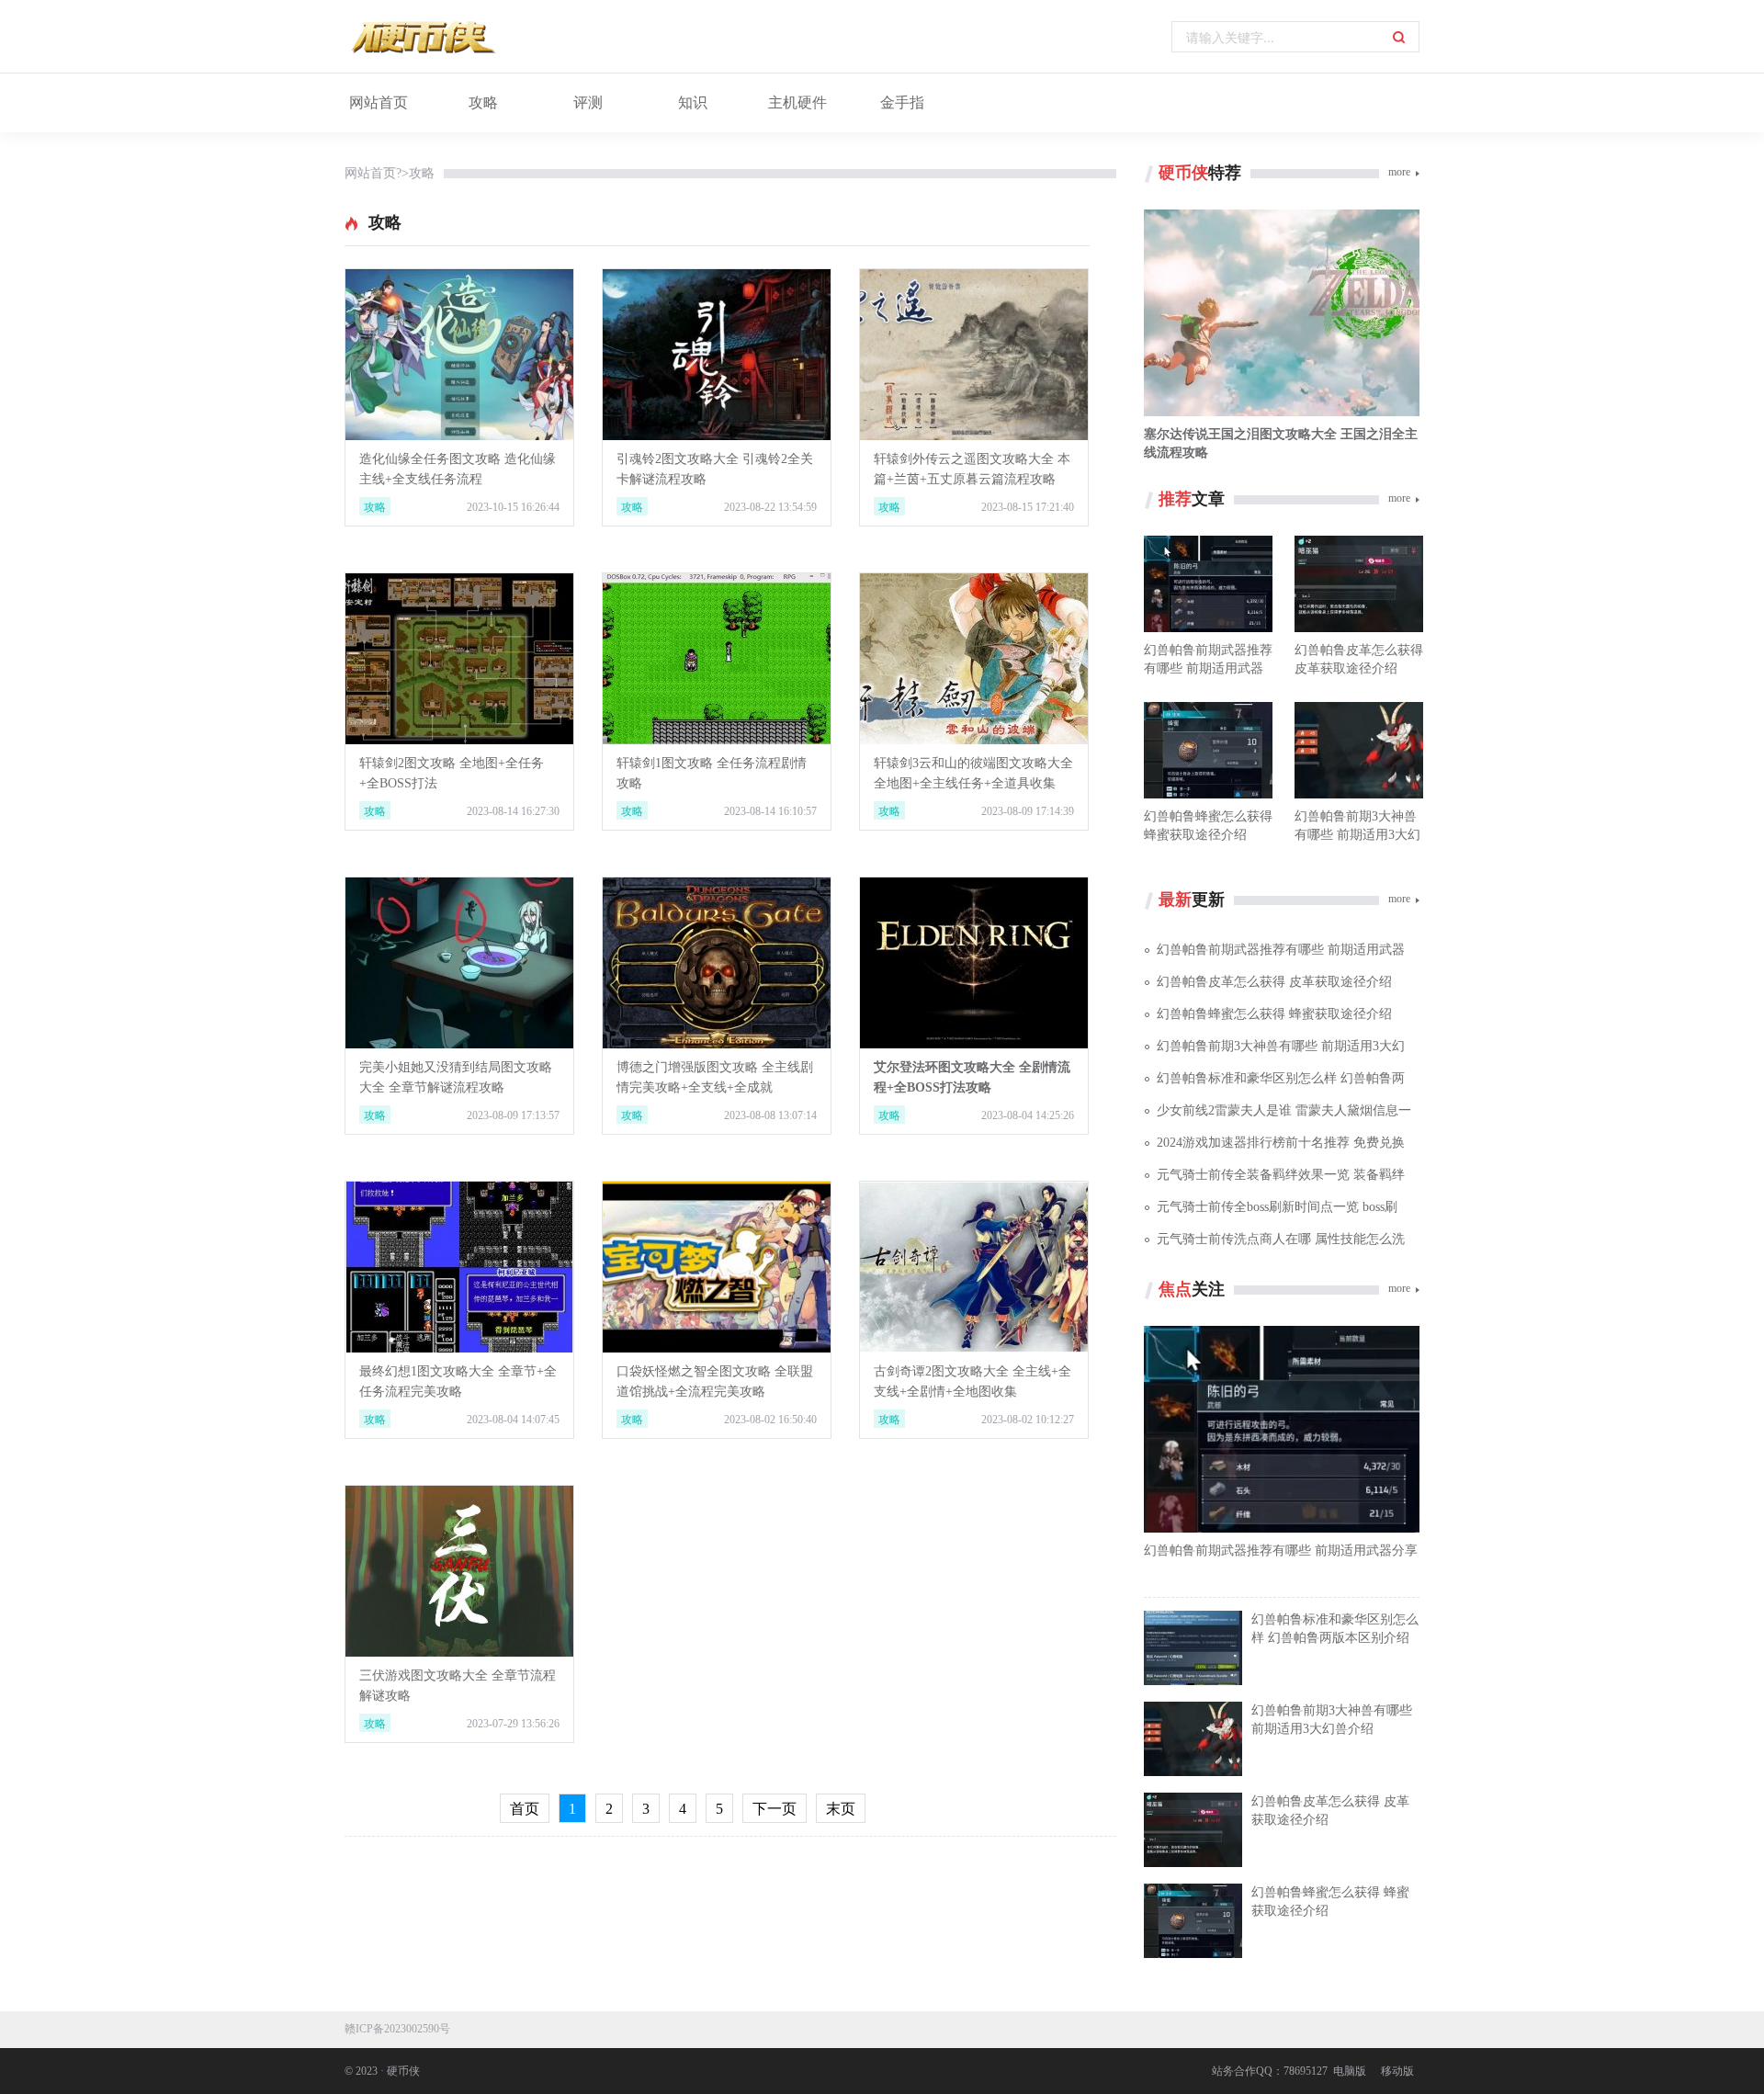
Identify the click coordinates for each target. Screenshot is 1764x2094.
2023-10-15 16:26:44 (513, 507)
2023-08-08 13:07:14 (770, 1115)
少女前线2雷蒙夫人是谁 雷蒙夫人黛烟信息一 (1284, 1110)
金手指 (902, 102)
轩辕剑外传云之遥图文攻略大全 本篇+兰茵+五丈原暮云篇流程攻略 (972, 469)
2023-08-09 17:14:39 (1028, 811)
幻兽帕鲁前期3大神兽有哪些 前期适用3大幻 (1281, 1046)
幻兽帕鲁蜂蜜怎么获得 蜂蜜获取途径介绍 (1274, 1014)
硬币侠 (1183, 173)
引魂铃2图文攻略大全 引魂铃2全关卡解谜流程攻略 (715, 469)
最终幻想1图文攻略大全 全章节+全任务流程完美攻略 (458, 1381)
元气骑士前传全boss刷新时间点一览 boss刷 (1277, 1207)
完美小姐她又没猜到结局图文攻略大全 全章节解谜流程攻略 (456, 1077)
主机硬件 (797, 102)
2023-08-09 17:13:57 (513, 1115)
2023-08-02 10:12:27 (1028, 1420)
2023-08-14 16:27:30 (513, 811)
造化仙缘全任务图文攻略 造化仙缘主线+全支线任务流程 (458, 469)
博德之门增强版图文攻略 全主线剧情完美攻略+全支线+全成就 (715, 1077)
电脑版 (1350, 2071)
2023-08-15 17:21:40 (1028, 507)
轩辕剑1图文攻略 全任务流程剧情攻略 (712, 773)
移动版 (1397, 2071)
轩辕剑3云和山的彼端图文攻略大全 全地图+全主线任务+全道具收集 (973, 773)
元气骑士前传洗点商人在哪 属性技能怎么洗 (1281, 1239)
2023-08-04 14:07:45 (513, 1420)
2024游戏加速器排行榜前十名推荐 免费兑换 (1281, 1143)
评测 (588, 102)
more (1399, 172)
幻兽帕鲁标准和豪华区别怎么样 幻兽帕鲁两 (1281, 1078)
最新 (1175, 900)
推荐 (1175, 499)
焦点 (1175, 1289)
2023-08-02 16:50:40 (770, 1420)
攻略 (483, 102)
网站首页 (379, 102)
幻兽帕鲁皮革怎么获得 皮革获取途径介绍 (1274, 982)
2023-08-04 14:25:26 (1028, 1115)
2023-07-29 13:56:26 (513, 1724)
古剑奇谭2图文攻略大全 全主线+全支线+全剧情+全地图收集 (972, 1381)
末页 (841, 1809)
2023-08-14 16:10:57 (770, 811)
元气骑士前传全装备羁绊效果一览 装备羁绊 (1281, 1175)
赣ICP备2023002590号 (397, 2029)
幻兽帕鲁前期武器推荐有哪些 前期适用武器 (1281, 950)
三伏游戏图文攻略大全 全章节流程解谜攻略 (458, 1686)
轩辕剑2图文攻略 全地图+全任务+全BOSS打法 (452, 773)
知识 (693, 102)
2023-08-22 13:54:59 (770, 507)
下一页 (775, 1809)
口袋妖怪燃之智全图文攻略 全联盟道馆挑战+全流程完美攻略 (715, 1381)
